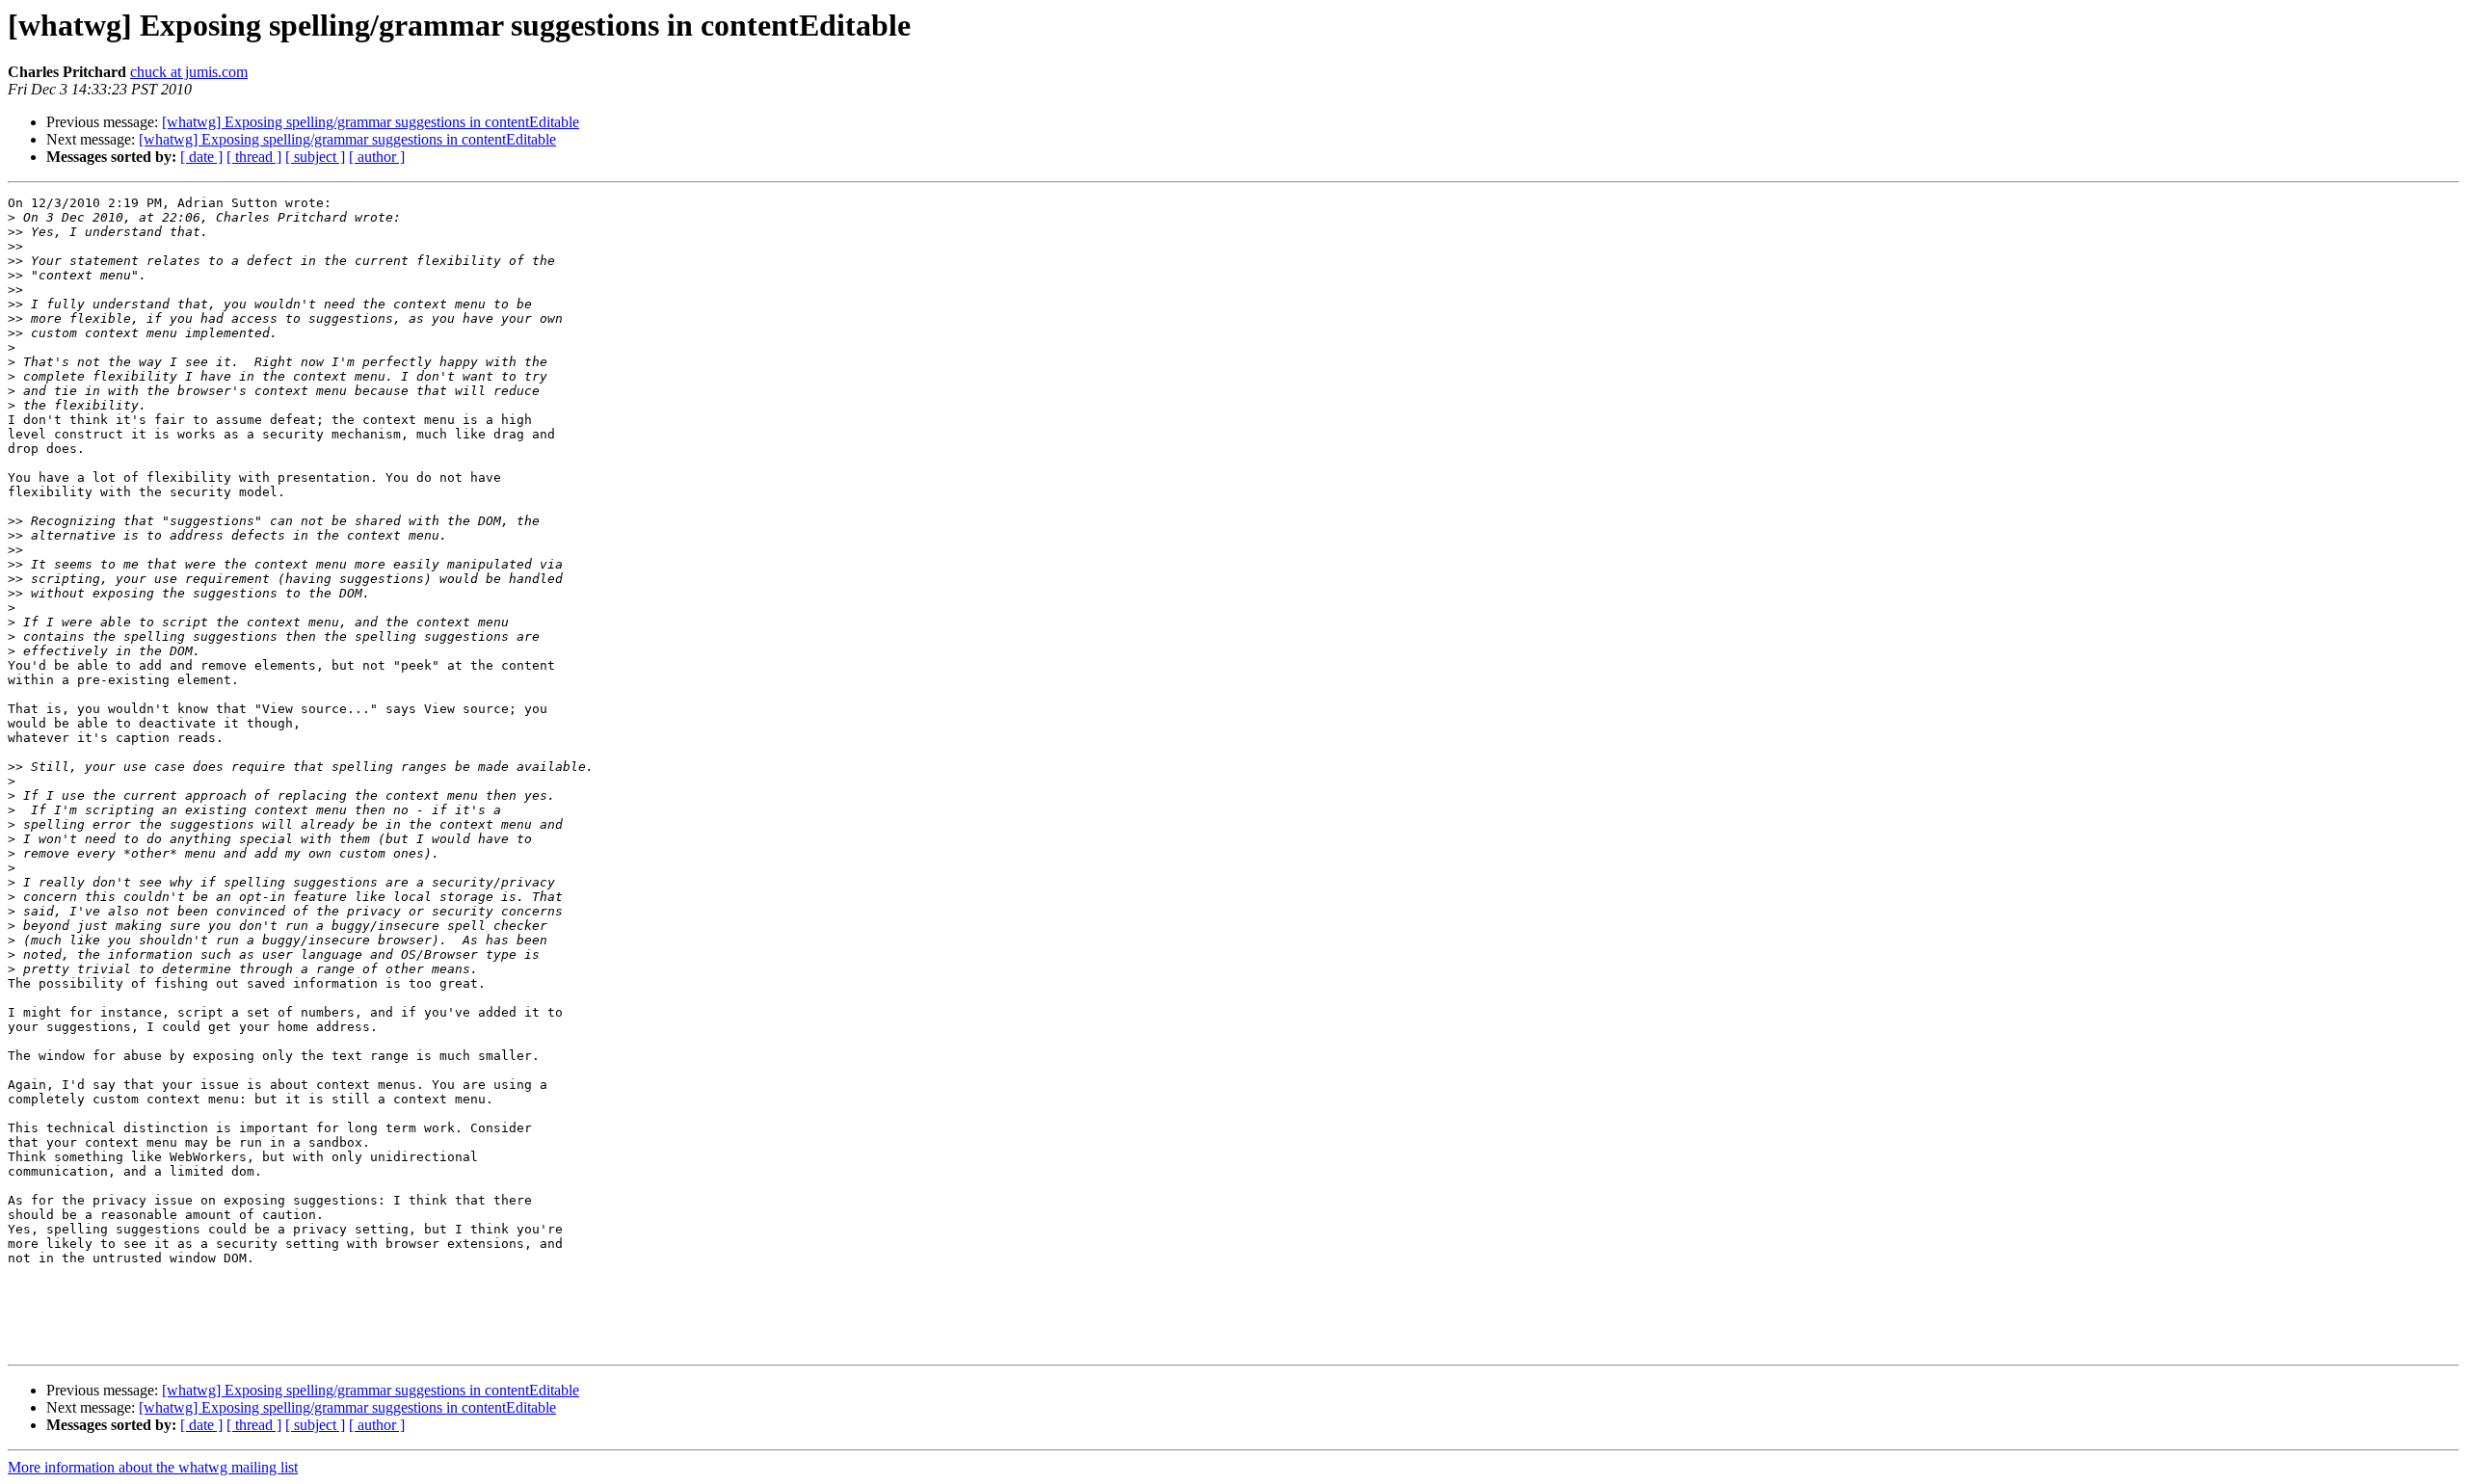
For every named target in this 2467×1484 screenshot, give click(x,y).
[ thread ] (254, 157)
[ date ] (201, 157)
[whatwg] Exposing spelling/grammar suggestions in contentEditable (371, 122)
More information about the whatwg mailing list (153, 1467)
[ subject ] (315, 157)
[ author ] (377, 157)
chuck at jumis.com (189, 72)
